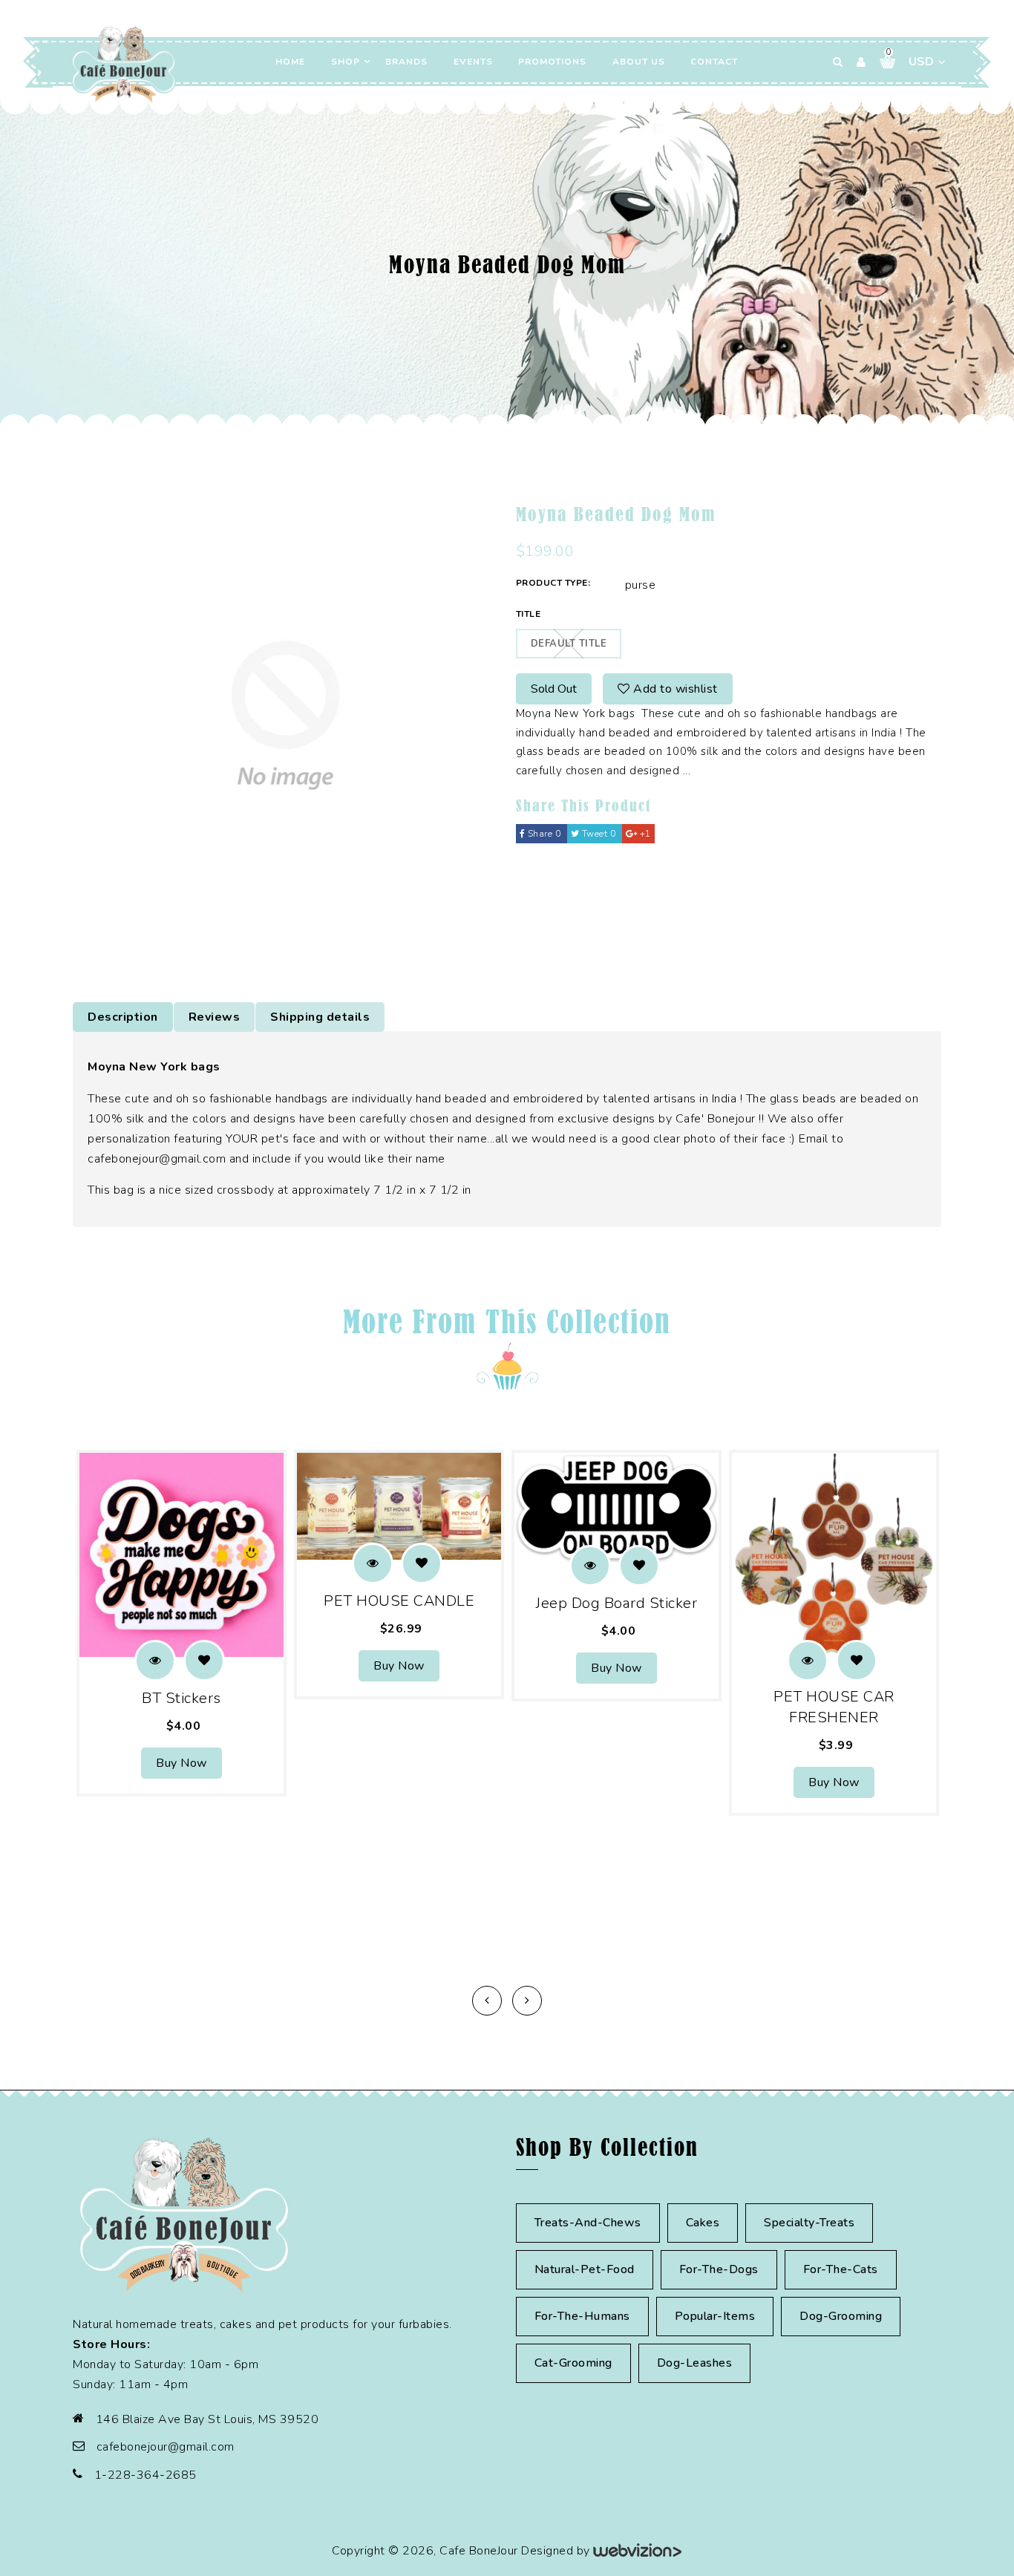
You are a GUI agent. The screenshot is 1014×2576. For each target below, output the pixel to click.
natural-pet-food (585, 2269)
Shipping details (320, 1017)
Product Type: (553, 583)
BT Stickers (181, 1698)
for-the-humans (582, 2316)
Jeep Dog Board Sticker (616, 1603)
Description (123, 1017)
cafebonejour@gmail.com (166, 2447)
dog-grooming (841, 2316)
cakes (703, 2223)
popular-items (715, 2316)
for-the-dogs (719, 2269)
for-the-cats (841, 2269)
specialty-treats (809, 2223)
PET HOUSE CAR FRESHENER (834, 1707)
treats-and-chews (588, 2223)
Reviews (215, 1017)
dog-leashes (695, 2363)
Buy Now (181, 1763)
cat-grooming (573, 2363)
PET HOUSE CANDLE (399, 1601)
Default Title (569, 644)
